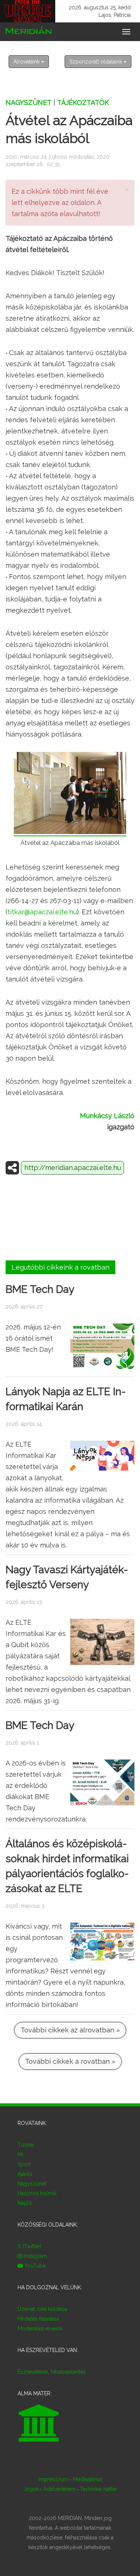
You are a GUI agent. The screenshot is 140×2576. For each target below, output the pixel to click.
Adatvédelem (59, 2489)
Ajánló (25, 2174)
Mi (20, 2155)
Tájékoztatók (83, 102)
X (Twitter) (29, 2246)
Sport (24, 2164)
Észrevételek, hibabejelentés (52, 2372)
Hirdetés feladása (38, 2319)
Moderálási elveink (40, 2328)
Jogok (31, 2489)
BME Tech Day (40, 1289)
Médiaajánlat (88, 2479)
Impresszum (53, 2479)
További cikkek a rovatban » (70, 2061)
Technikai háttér (98, 2489)
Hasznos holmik (37, 2193)
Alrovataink (27, 62)
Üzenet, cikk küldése (42, 2309)
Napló (25, 2203)
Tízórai (26, 2145)
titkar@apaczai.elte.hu (42, 912)
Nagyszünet (29, 102)
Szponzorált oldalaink (97, 62)
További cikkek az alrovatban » (70, 2030)
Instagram (35, 2256)
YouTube (34, 2266)
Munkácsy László (107, 1116)
